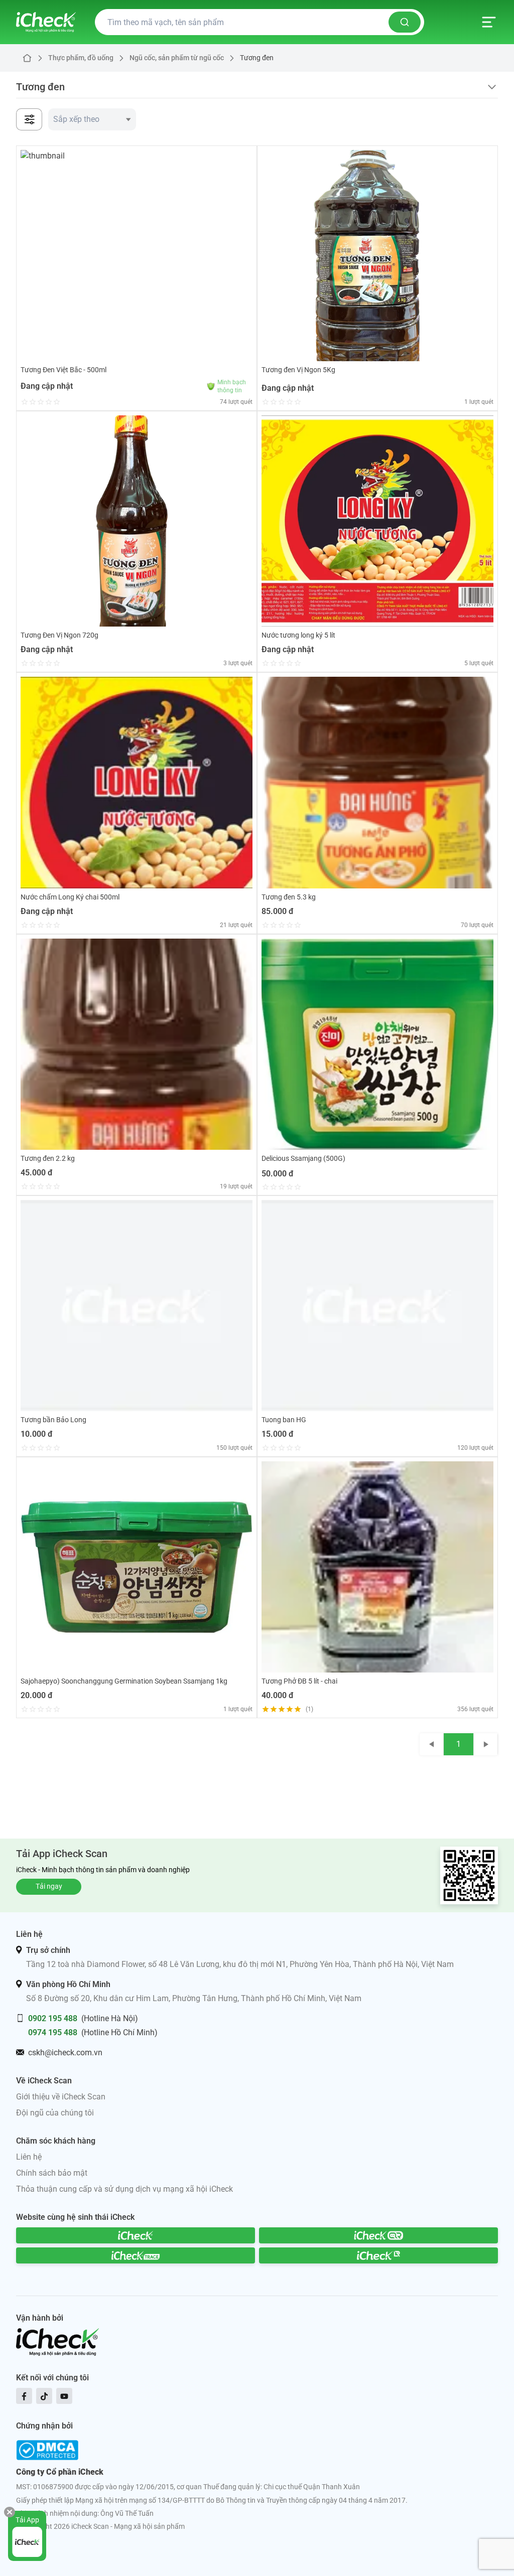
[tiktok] (44, 2396)
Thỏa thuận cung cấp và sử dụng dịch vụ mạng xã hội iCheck (124, 2189)
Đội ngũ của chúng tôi (55, 2113)
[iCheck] (136, 2235)
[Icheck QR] (378, 2235)
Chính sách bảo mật (52, 2173)
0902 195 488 (53, 2018)
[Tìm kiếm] (405, 22)
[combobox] (92, 119)
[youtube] (64, 2396)
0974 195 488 (53, 2032)
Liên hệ (29, 2157)
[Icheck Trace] (136, 2255)
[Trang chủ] (46, 22)
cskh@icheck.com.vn (65, 2053)
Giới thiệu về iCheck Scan (61, 2097)
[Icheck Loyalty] (378, 2255)
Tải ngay (49, 1886)
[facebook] (24, 2396)
